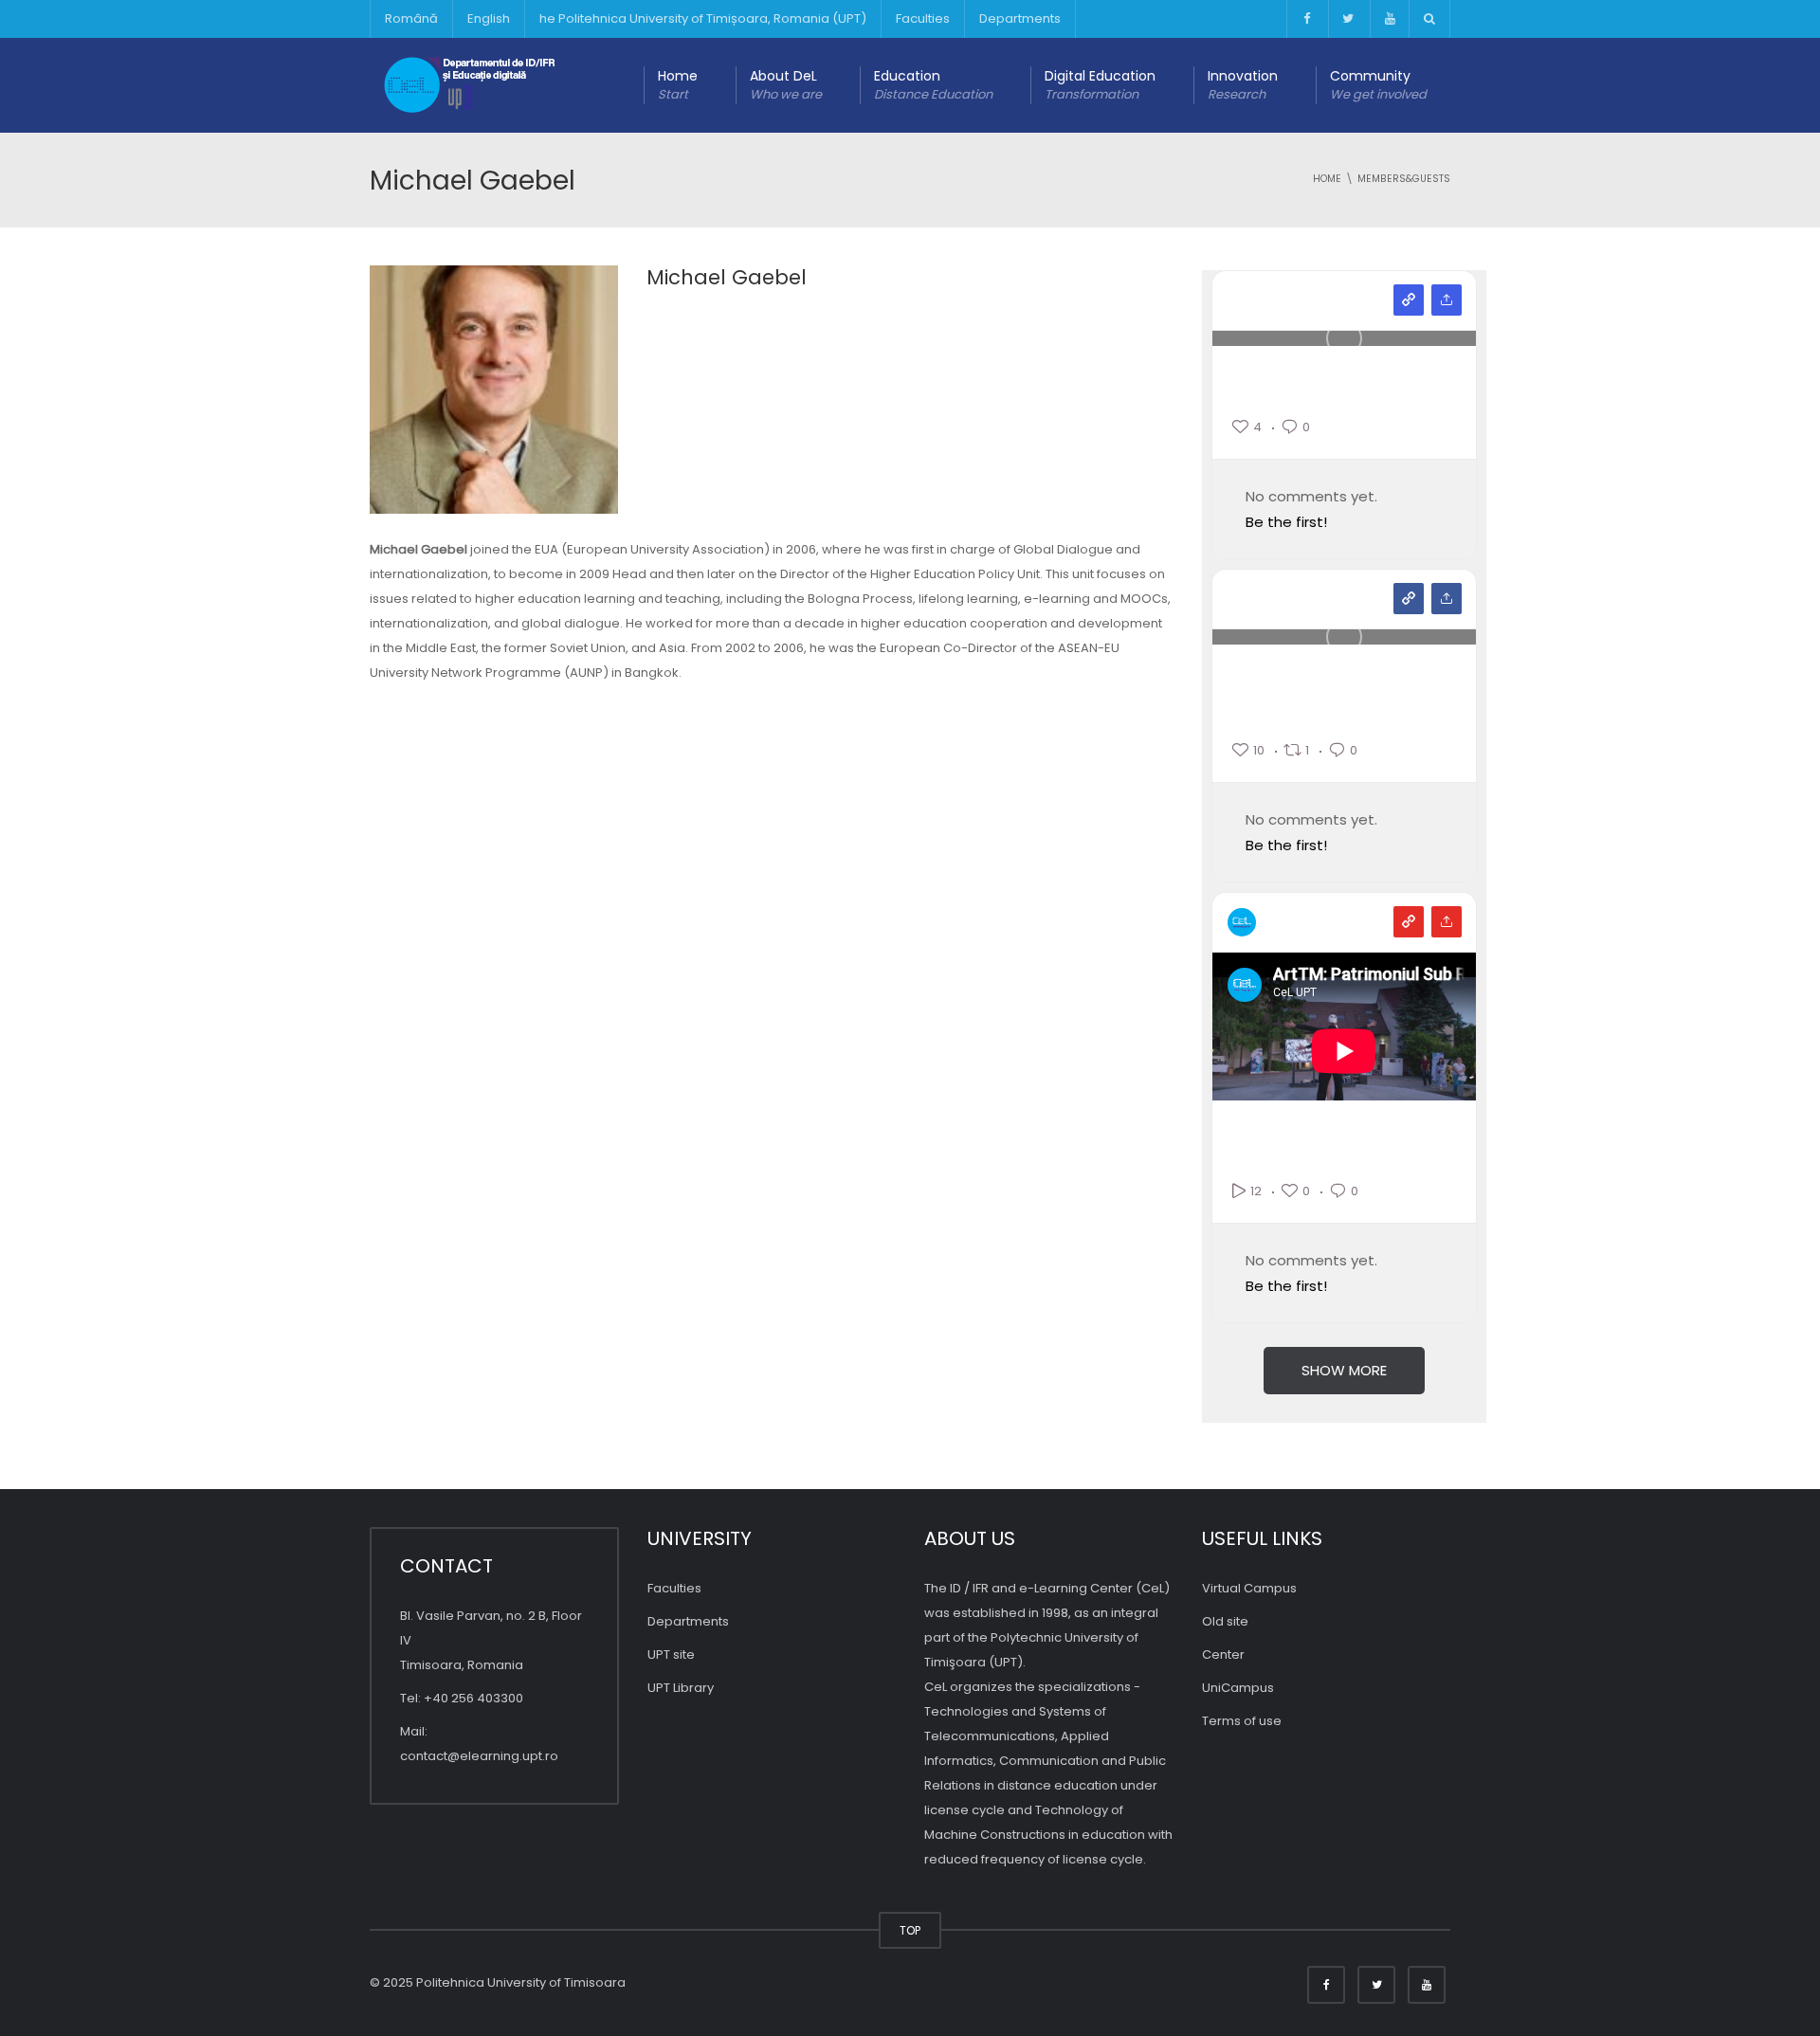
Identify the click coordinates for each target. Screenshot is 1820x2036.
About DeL (786, 85)
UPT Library (681, 1688)
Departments (1020, 18)
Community (1378, 85)
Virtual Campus (1249, 1588)
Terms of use (1242, 1721)
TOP (910, 1930)
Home (678, 85)
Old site (1225, 1621)
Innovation (1243, 85)
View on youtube (1409, 922)
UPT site (671, 1654)
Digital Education (1100, 85)
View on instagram (1409, 300)
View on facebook (1409, 599)
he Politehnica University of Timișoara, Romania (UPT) (703, 18)
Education (933, 85)
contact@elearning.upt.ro (479, 1756)
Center (1223, 1654)
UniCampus (1238, 1688)
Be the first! (1286, 522)
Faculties (923, 18)
